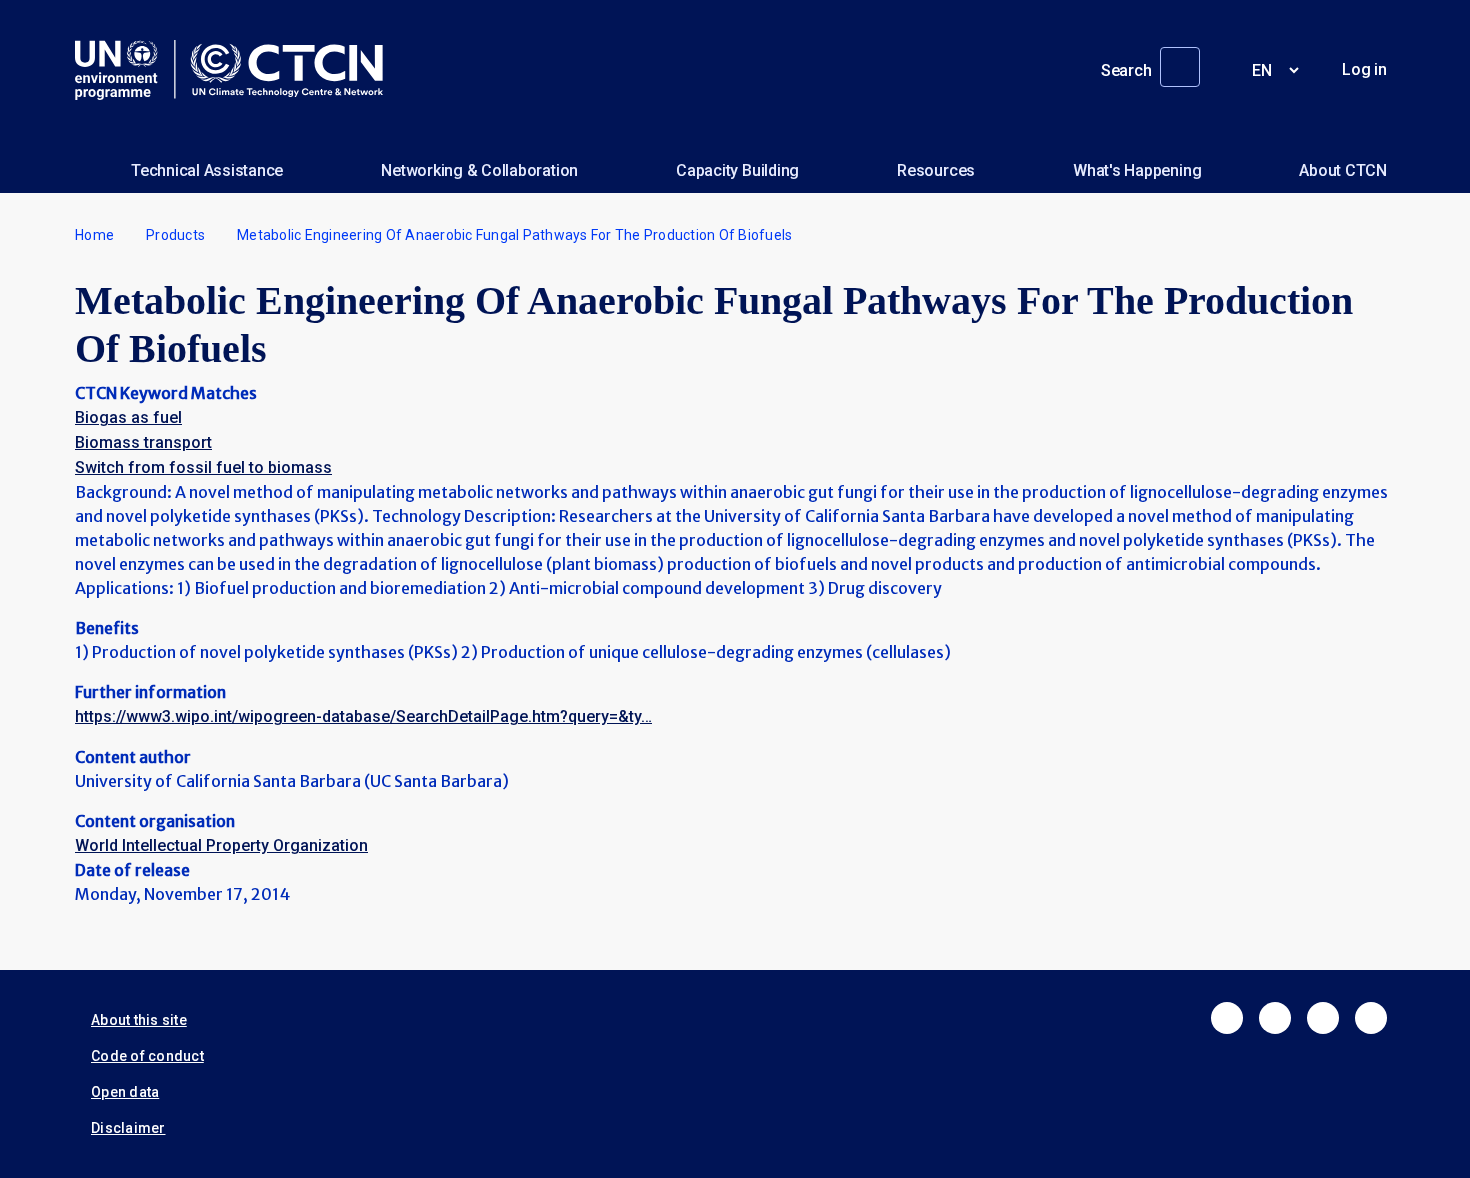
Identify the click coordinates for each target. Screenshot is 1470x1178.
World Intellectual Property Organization (221, 845)
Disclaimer (128, 1128)
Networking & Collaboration (479, 170)
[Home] (237, 70)
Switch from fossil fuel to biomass (203, 467)
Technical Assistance (207, 170)
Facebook (1227, 1018)
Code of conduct (147, 1056)
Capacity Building (737, 170)
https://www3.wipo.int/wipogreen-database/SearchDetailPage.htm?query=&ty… (363, 716)
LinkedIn (1323, 1018)
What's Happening (1137, 170)
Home (94, 235)
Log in (1364, 69)
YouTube (1371, 1018)
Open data (125, 1092)
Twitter (1275, 1018)
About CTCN (1343, 170)
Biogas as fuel (128, 417)
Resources (936, 170)
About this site (139, 1020)
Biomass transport (143, 442)
